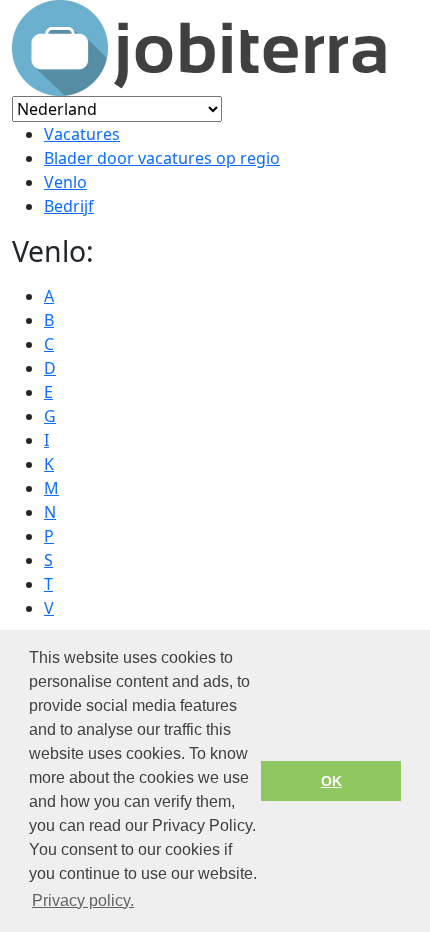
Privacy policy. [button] (83, 900)
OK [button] (331, 781)
